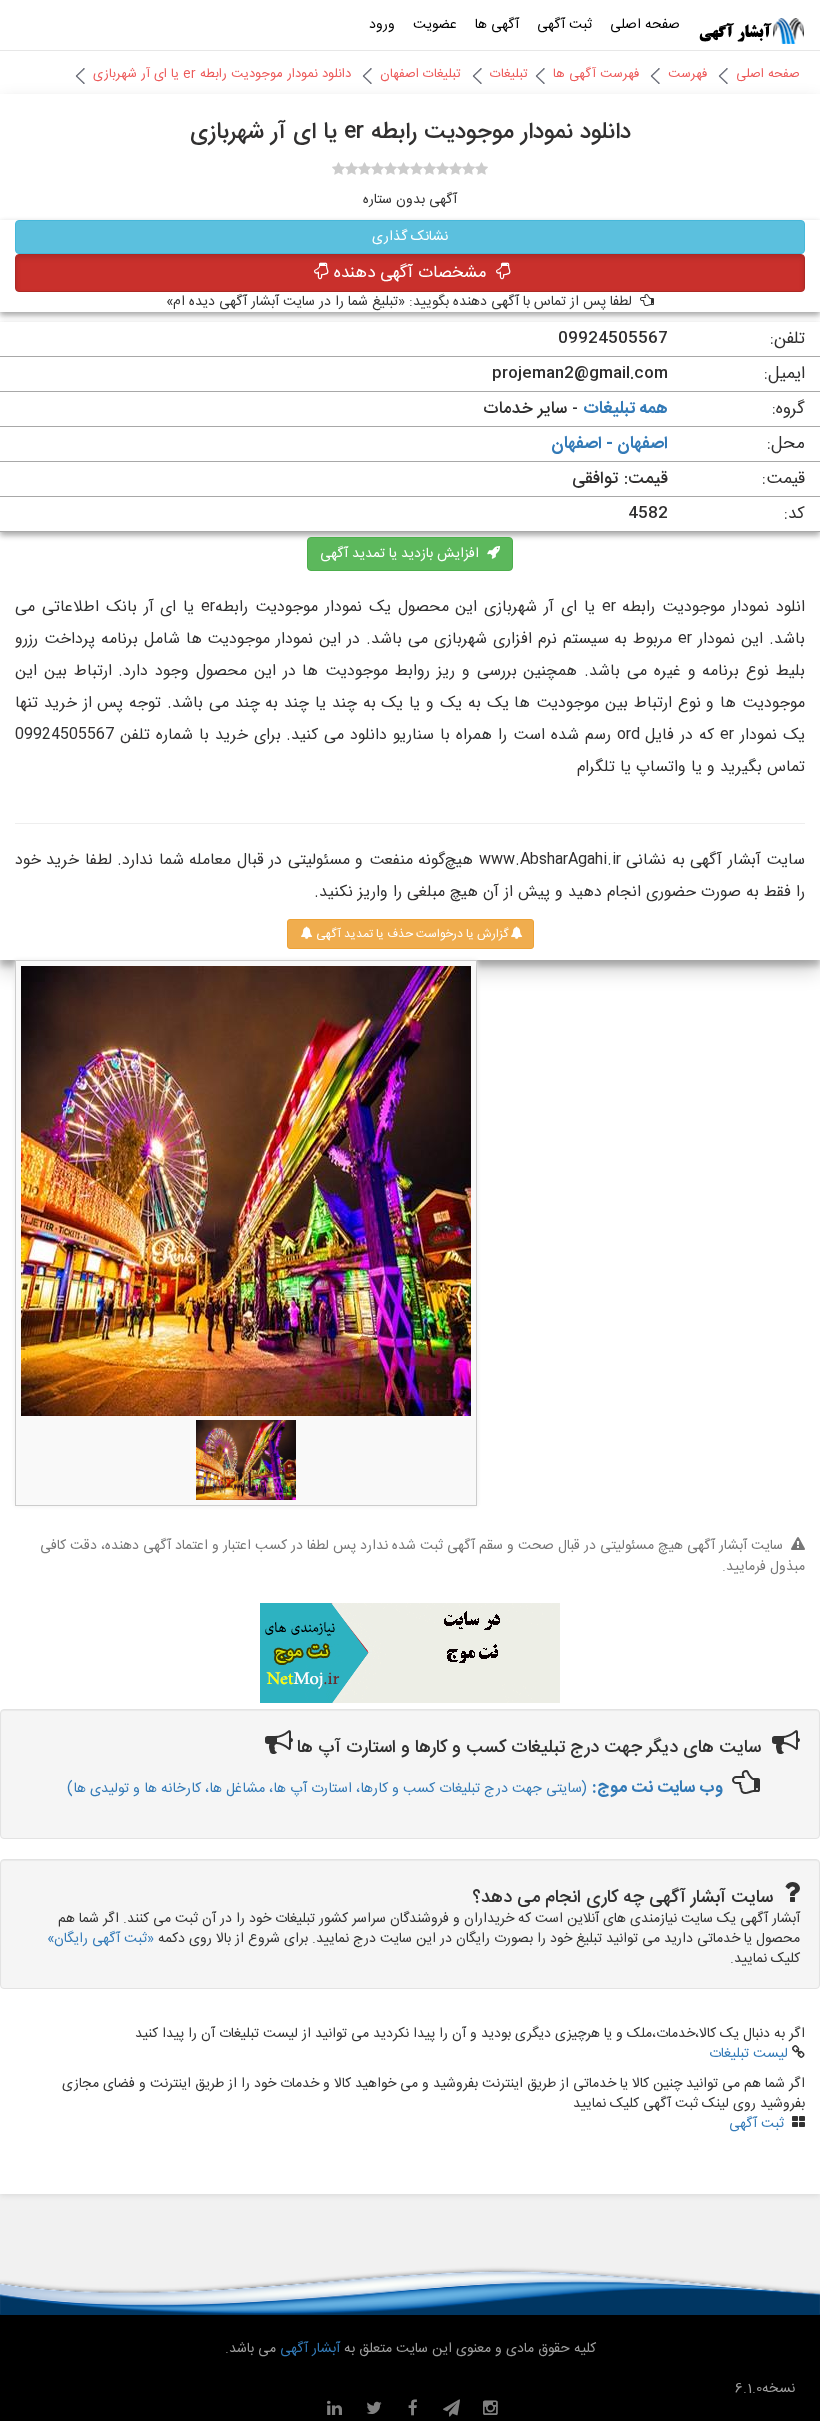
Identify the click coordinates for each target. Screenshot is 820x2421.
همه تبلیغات (625, 409)
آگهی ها (497, 25)
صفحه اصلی (645, 25)
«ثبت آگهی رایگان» (100, 1939)
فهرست (687, 74)
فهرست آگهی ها (596, 74)
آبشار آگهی (308, 2349)
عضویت (435, 25)
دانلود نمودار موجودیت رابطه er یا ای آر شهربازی (222, 74)
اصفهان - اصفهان (609, 444)
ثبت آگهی (564, 25)
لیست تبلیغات (748, 2054)
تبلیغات (509, 74)
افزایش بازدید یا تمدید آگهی (403, 554)
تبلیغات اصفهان (420, 74)
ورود (382, 25)
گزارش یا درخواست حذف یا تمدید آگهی (410, 934)
